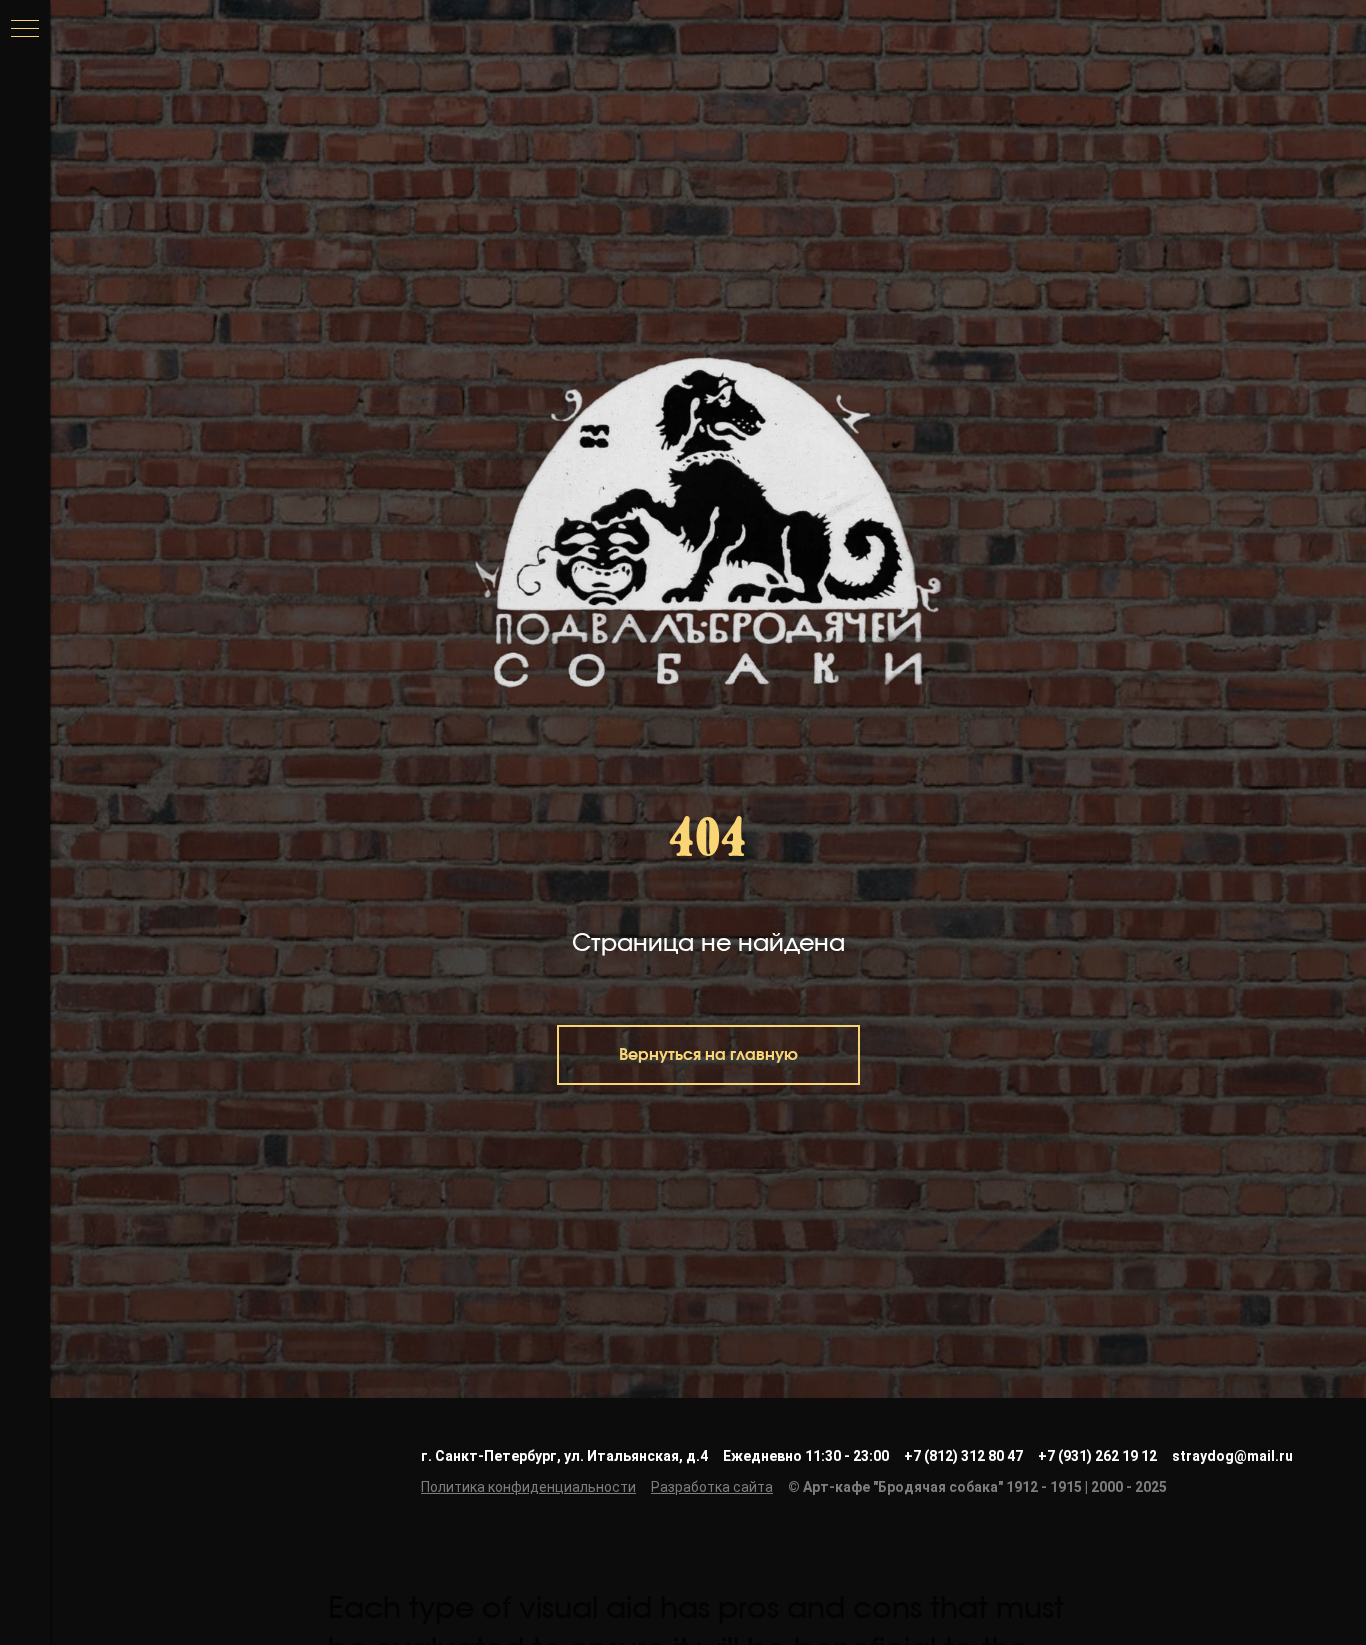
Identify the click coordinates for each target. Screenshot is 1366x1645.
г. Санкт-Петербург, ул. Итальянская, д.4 (564, 1456)
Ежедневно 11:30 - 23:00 (806, 1456)
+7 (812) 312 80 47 (963, 1456)
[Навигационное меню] (25, 30)
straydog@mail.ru (1232, 1456)
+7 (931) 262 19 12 (1097, 1456)
